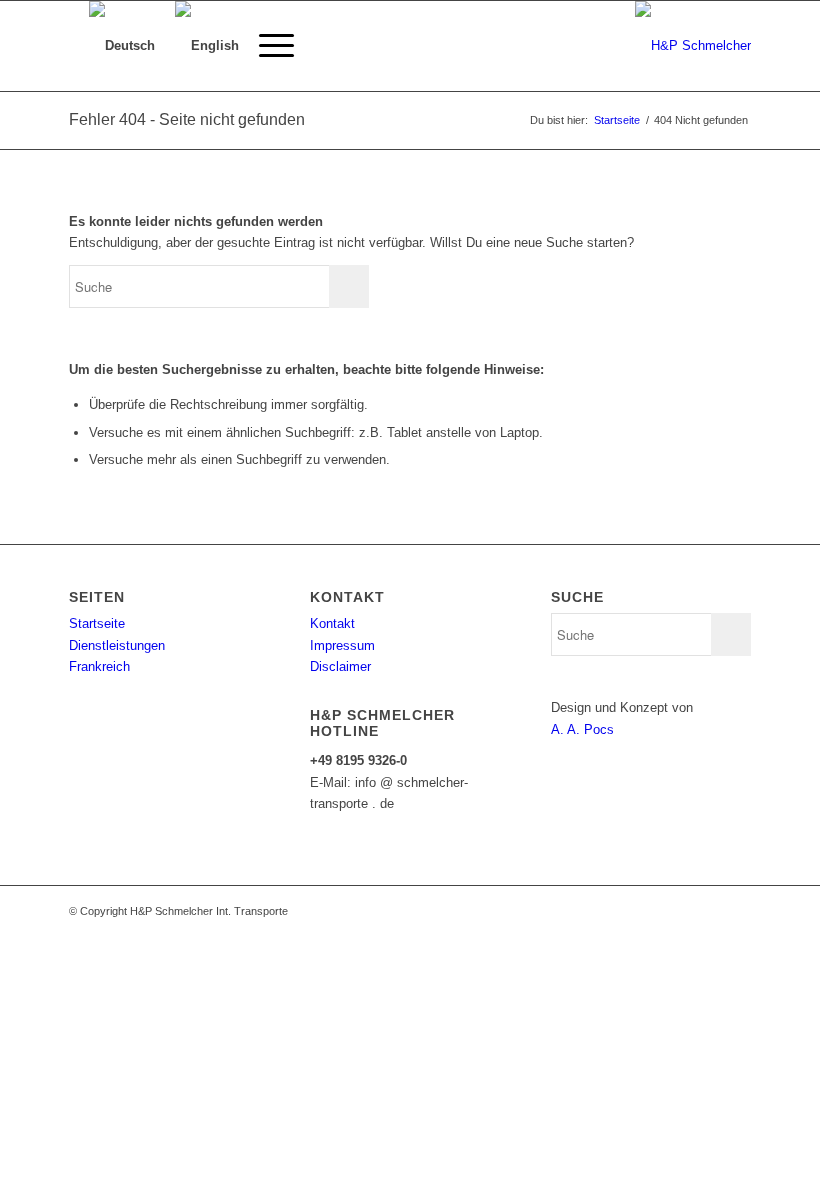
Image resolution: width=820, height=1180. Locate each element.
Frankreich (99, 666)
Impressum (342, 645)
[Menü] (266, 46)
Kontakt (332, 623)
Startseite (97, 623)
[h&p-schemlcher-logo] (693, 46)
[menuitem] (266, 46)
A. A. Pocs (582, 729)
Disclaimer (340, 666)
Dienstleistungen (117, 645)
